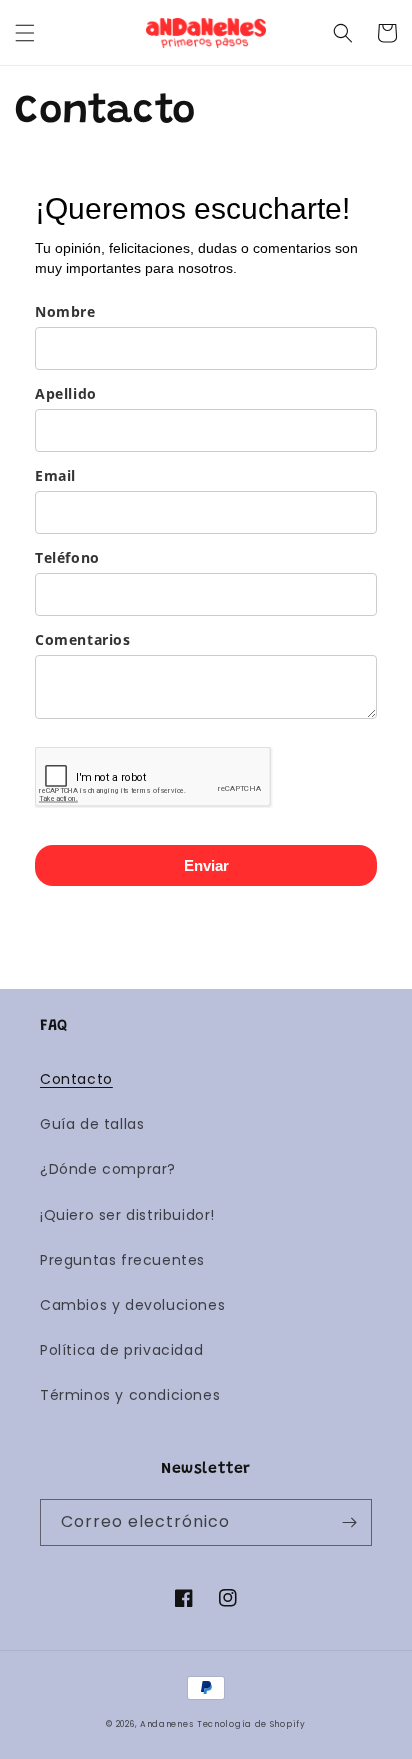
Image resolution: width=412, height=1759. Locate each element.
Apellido (66, 393)
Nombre (65, 311)
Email (55, 475)
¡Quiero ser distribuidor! (127, 1215)
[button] (25, 33)
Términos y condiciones (130, 1395)
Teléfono (67, 557)
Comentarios (83, 639)
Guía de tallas (92, 1124)
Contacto (76, 1079)
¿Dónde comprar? (108, 1169)
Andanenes (166, 1724)
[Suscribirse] (349, 1522)
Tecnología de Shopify (251, 1724)
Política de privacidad (121, 1350)
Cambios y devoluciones (132, 1305)
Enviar (206, 865)
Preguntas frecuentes (122, 1260)
